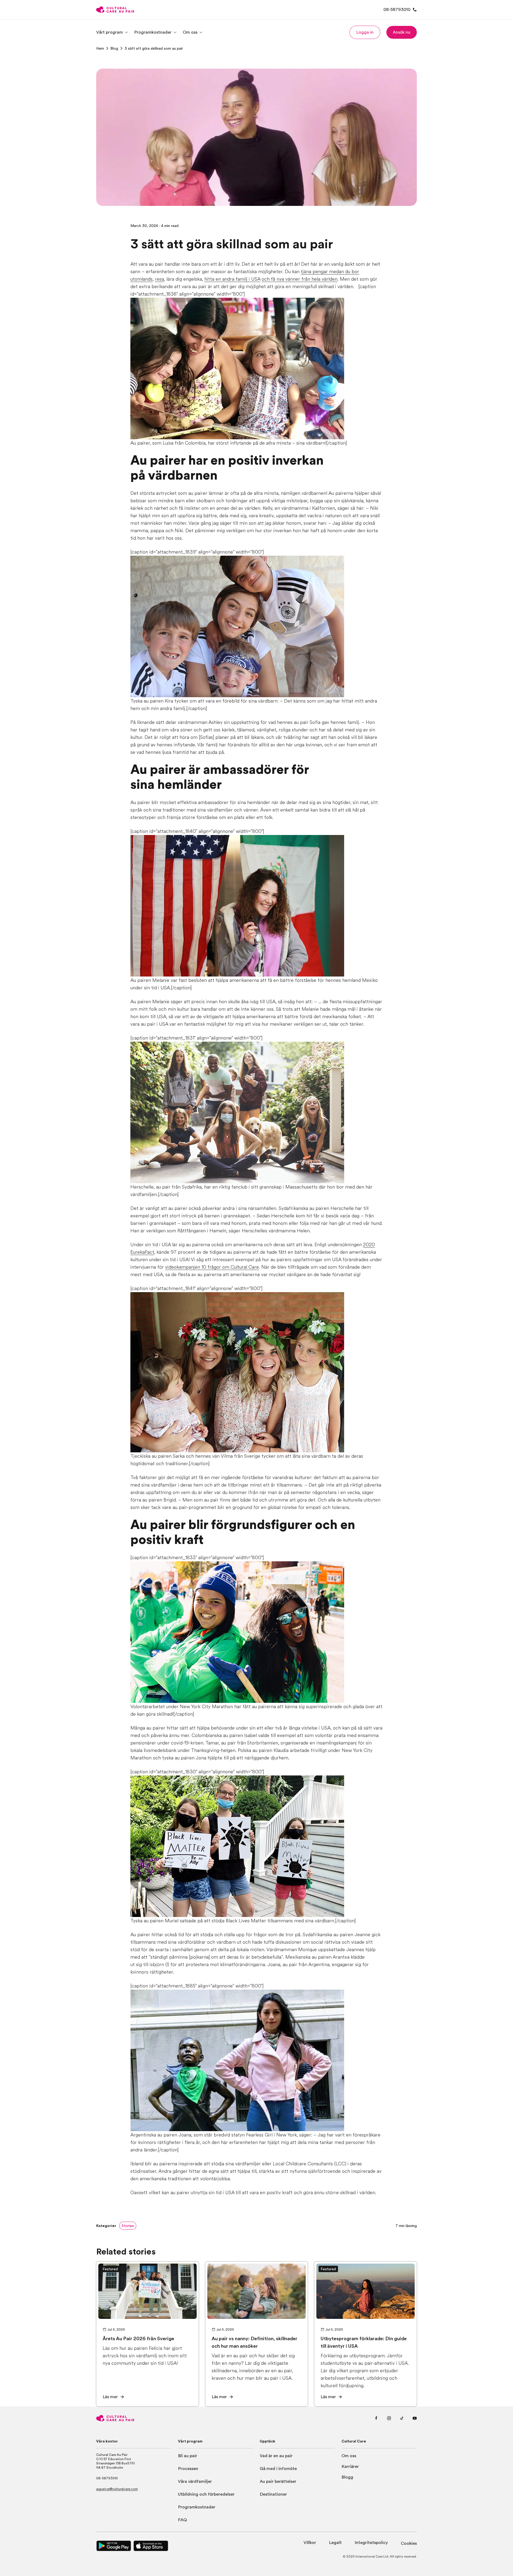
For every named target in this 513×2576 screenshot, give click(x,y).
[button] (365, 32)
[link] (100, 48)
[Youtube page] (415, 2418)
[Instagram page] (389, 2418)
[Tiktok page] (402, 2418)
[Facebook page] (376, 2418)
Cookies (409, 2543)
